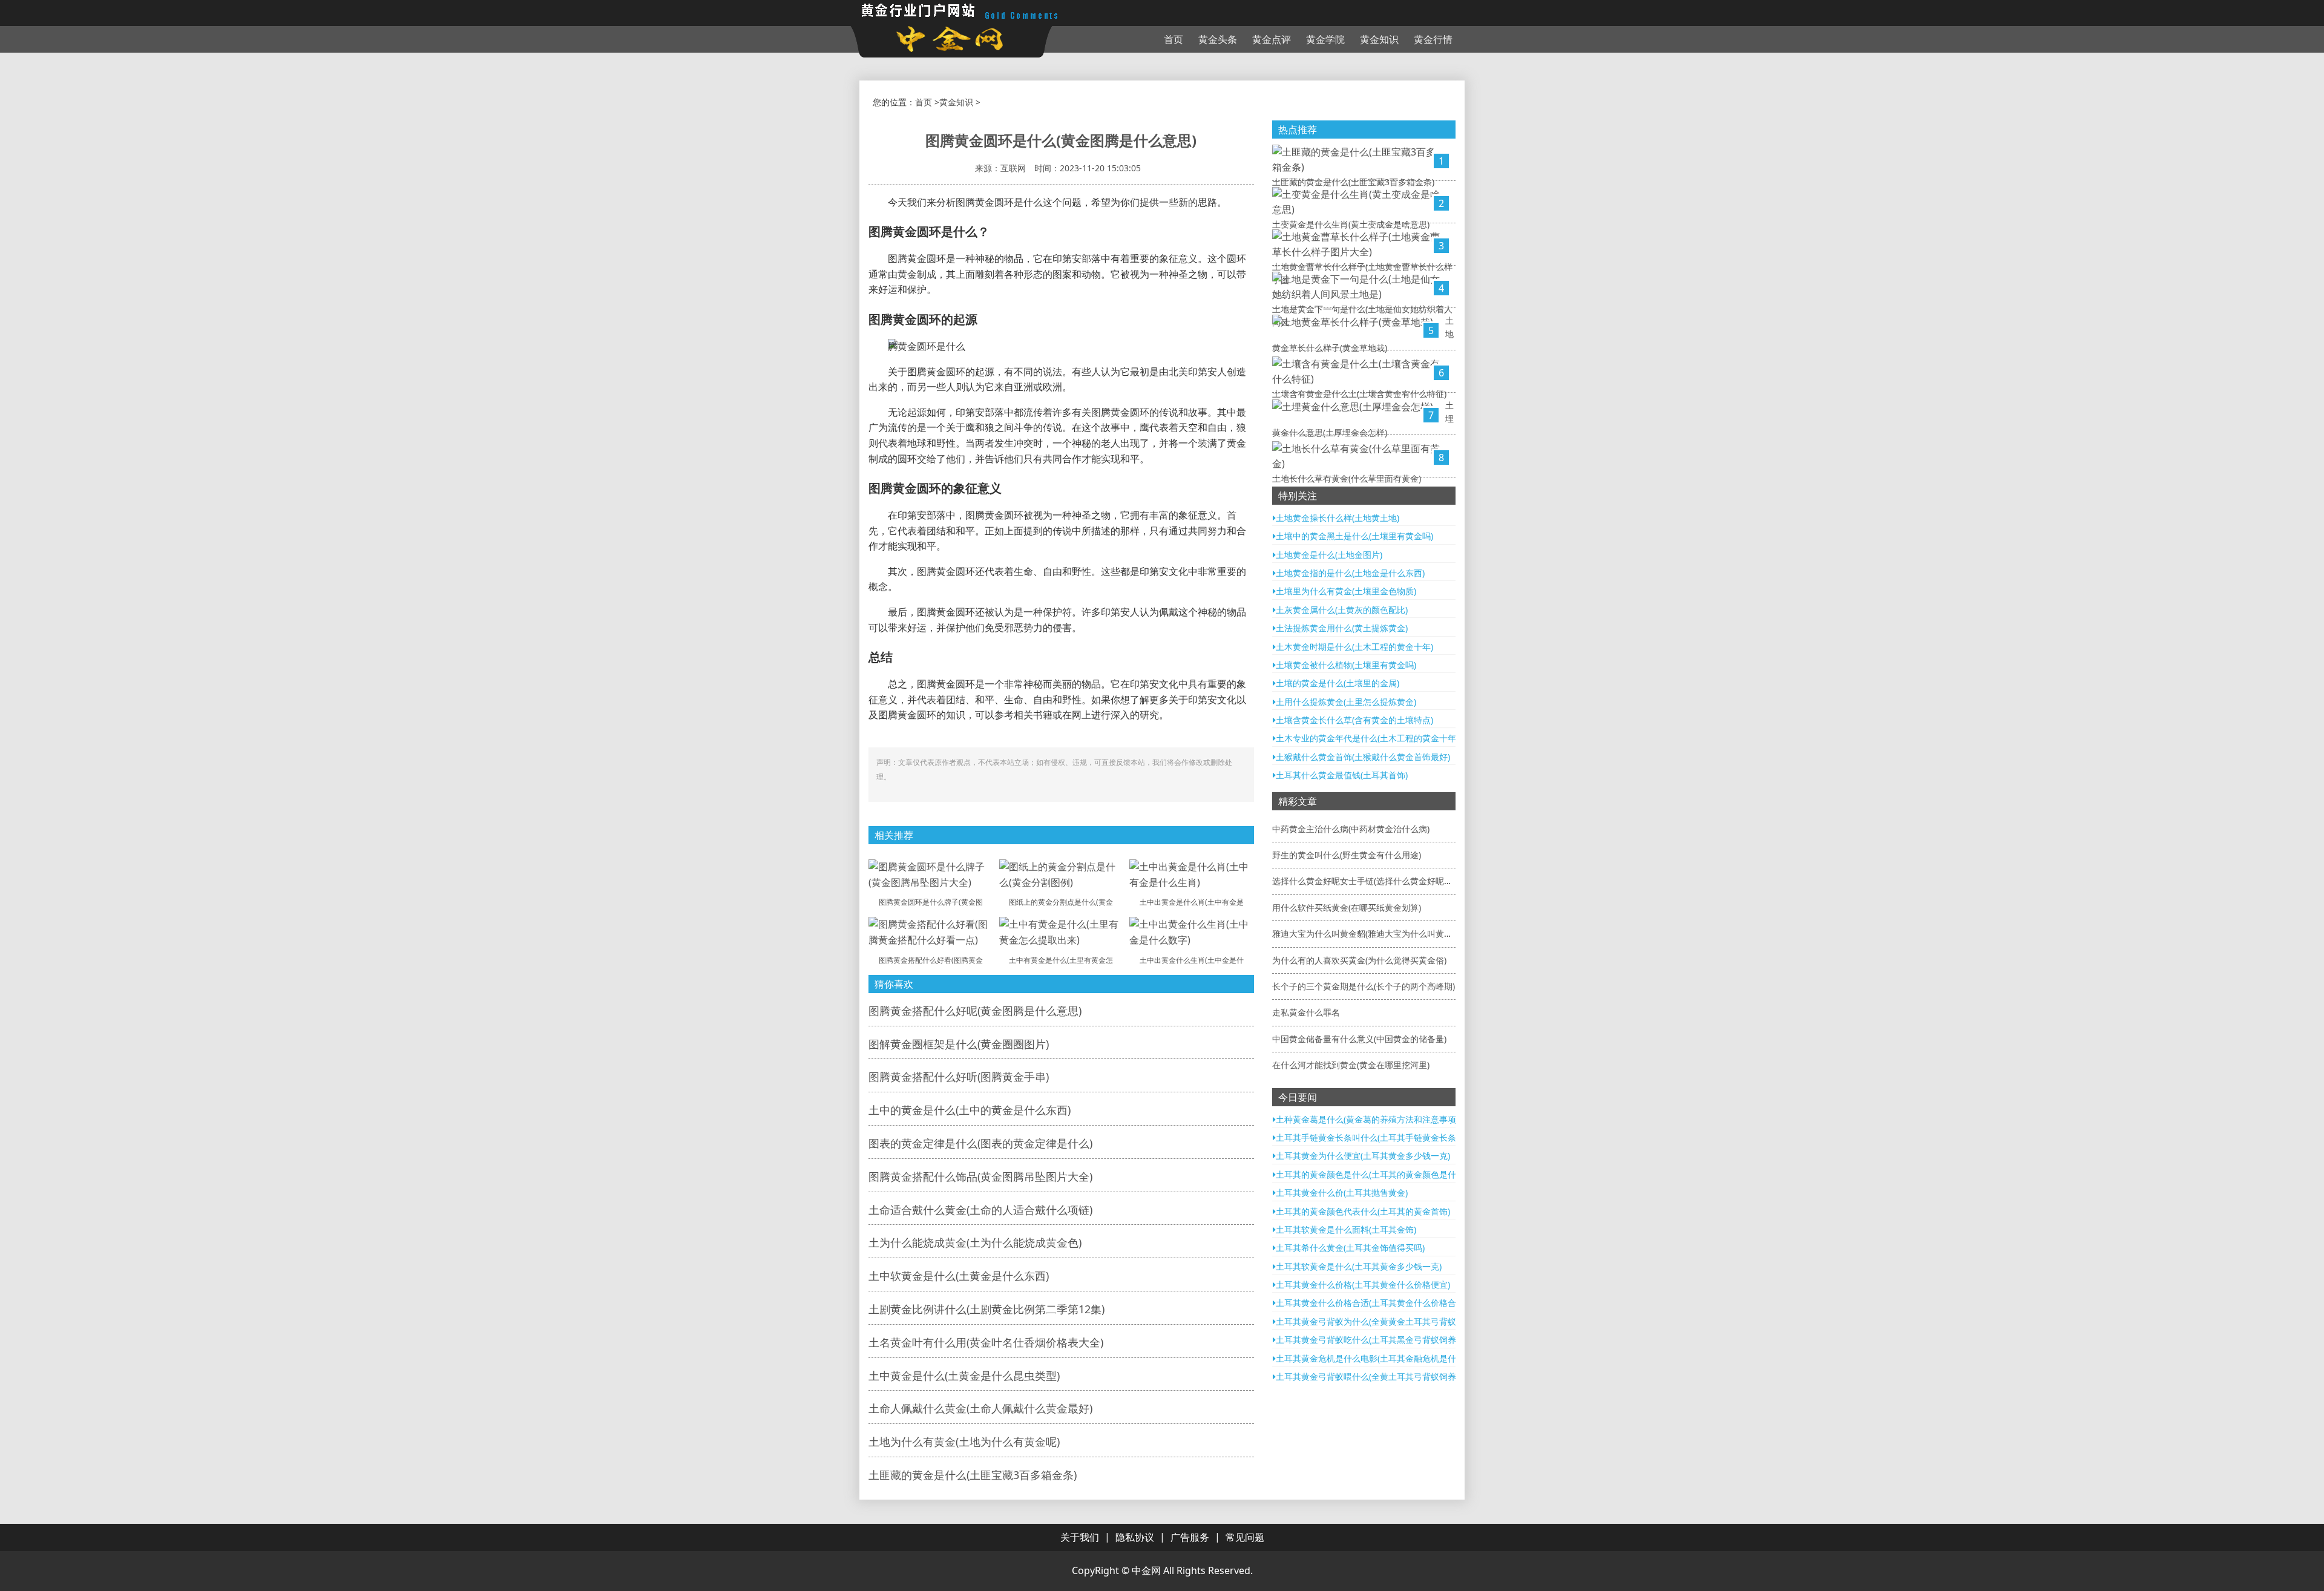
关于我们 (1080, 1537)
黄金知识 (1379, 39)
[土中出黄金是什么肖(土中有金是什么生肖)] (1192, 874)
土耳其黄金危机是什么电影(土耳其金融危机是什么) (1371, 1358)
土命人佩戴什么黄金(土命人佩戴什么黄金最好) (980, 1408)
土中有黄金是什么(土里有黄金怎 (1061, 960)
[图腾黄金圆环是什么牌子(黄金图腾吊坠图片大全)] (931, 874)
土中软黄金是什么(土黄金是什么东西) (959, 1276)
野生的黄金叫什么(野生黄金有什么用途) (1347, 855)
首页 (1173, 39)
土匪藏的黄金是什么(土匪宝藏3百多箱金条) (973, 1475)
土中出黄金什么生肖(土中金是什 (1192, 960)
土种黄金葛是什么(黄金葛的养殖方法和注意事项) (1367, 1119)
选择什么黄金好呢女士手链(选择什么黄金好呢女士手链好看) (1385, 881)
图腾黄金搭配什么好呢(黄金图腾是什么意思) (975, 1011)
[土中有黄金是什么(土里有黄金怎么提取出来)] (1062, 931)
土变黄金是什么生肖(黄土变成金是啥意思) (1351, 224)
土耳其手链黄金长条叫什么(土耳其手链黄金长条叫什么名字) (1388, 1137)
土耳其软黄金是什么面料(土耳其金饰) (1346, 1229)
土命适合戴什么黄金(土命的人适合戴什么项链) (980, 1210)
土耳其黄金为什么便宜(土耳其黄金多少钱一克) (1363, 1156)
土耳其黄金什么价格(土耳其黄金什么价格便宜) (1363, 1284)
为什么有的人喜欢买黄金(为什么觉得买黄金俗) (1359, 960)
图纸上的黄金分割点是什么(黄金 (1061, 902)
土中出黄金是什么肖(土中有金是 (1192, 902)
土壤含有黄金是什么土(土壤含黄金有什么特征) (1359, 394)
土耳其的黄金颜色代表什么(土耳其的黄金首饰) (1363, 1211)
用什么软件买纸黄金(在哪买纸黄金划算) (1347, 907)
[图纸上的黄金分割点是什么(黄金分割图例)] (1062, 874)
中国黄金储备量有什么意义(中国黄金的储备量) (1359, 1039)
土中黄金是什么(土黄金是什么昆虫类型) (964, 1376)
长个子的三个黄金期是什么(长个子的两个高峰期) (1364, 986)
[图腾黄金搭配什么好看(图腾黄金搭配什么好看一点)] (931, 931)
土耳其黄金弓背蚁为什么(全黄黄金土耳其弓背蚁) (1367, 1321)
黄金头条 (1218, 39)
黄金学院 (1325, 39)
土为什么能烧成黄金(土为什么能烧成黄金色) (975, 1242)
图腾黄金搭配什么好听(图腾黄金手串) (959, 1077)
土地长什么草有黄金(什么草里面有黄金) (1347, 478)
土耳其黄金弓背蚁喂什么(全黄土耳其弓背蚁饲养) (1367, 1376)
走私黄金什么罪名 (1306, 1012)
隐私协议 (1135, 1537)
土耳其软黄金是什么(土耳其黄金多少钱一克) (1359, 1266)
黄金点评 (1272, 39)
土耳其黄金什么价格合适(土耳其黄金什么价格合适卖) (1376, 1303)
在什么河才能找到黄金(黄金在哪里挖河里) (1351, 1065)
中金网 (1146, 1570)
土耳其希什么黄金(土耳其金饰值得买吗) (1350, 1248)
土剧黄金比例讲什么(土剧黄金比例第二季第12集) (986, 1309)
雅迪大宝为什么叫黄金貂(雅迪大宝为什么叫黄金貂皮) (1372, 933)
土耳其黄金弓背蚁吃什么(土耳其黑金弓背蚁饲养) (1367, 1340)
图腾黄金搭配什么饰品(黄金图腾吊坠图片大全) (980, 1176)
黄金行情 (1433, 39)
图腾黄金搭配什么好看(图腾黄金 (931, 960)
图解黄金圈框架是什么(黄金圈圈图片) (959, 1044)
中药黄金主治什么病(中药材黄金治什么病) (1351, 829)
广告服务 (1190, 1537)
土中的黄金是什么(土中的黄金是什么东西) (970, 1110)
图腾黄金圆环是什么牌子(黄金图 (931, 902)
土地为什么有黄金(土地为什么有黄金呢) (964, 1442)
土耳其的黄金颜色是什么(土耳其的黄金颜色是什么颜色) (1380, 1174)
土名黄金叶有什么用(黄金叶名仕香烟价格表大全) (986, 1342)
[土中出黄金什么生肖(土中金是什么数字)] (1192, 931)
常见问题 (1245, 1537)
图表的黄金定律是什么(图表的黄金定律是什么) (980, 1143)
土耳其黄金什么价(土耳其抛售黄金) (1342, 1192)
